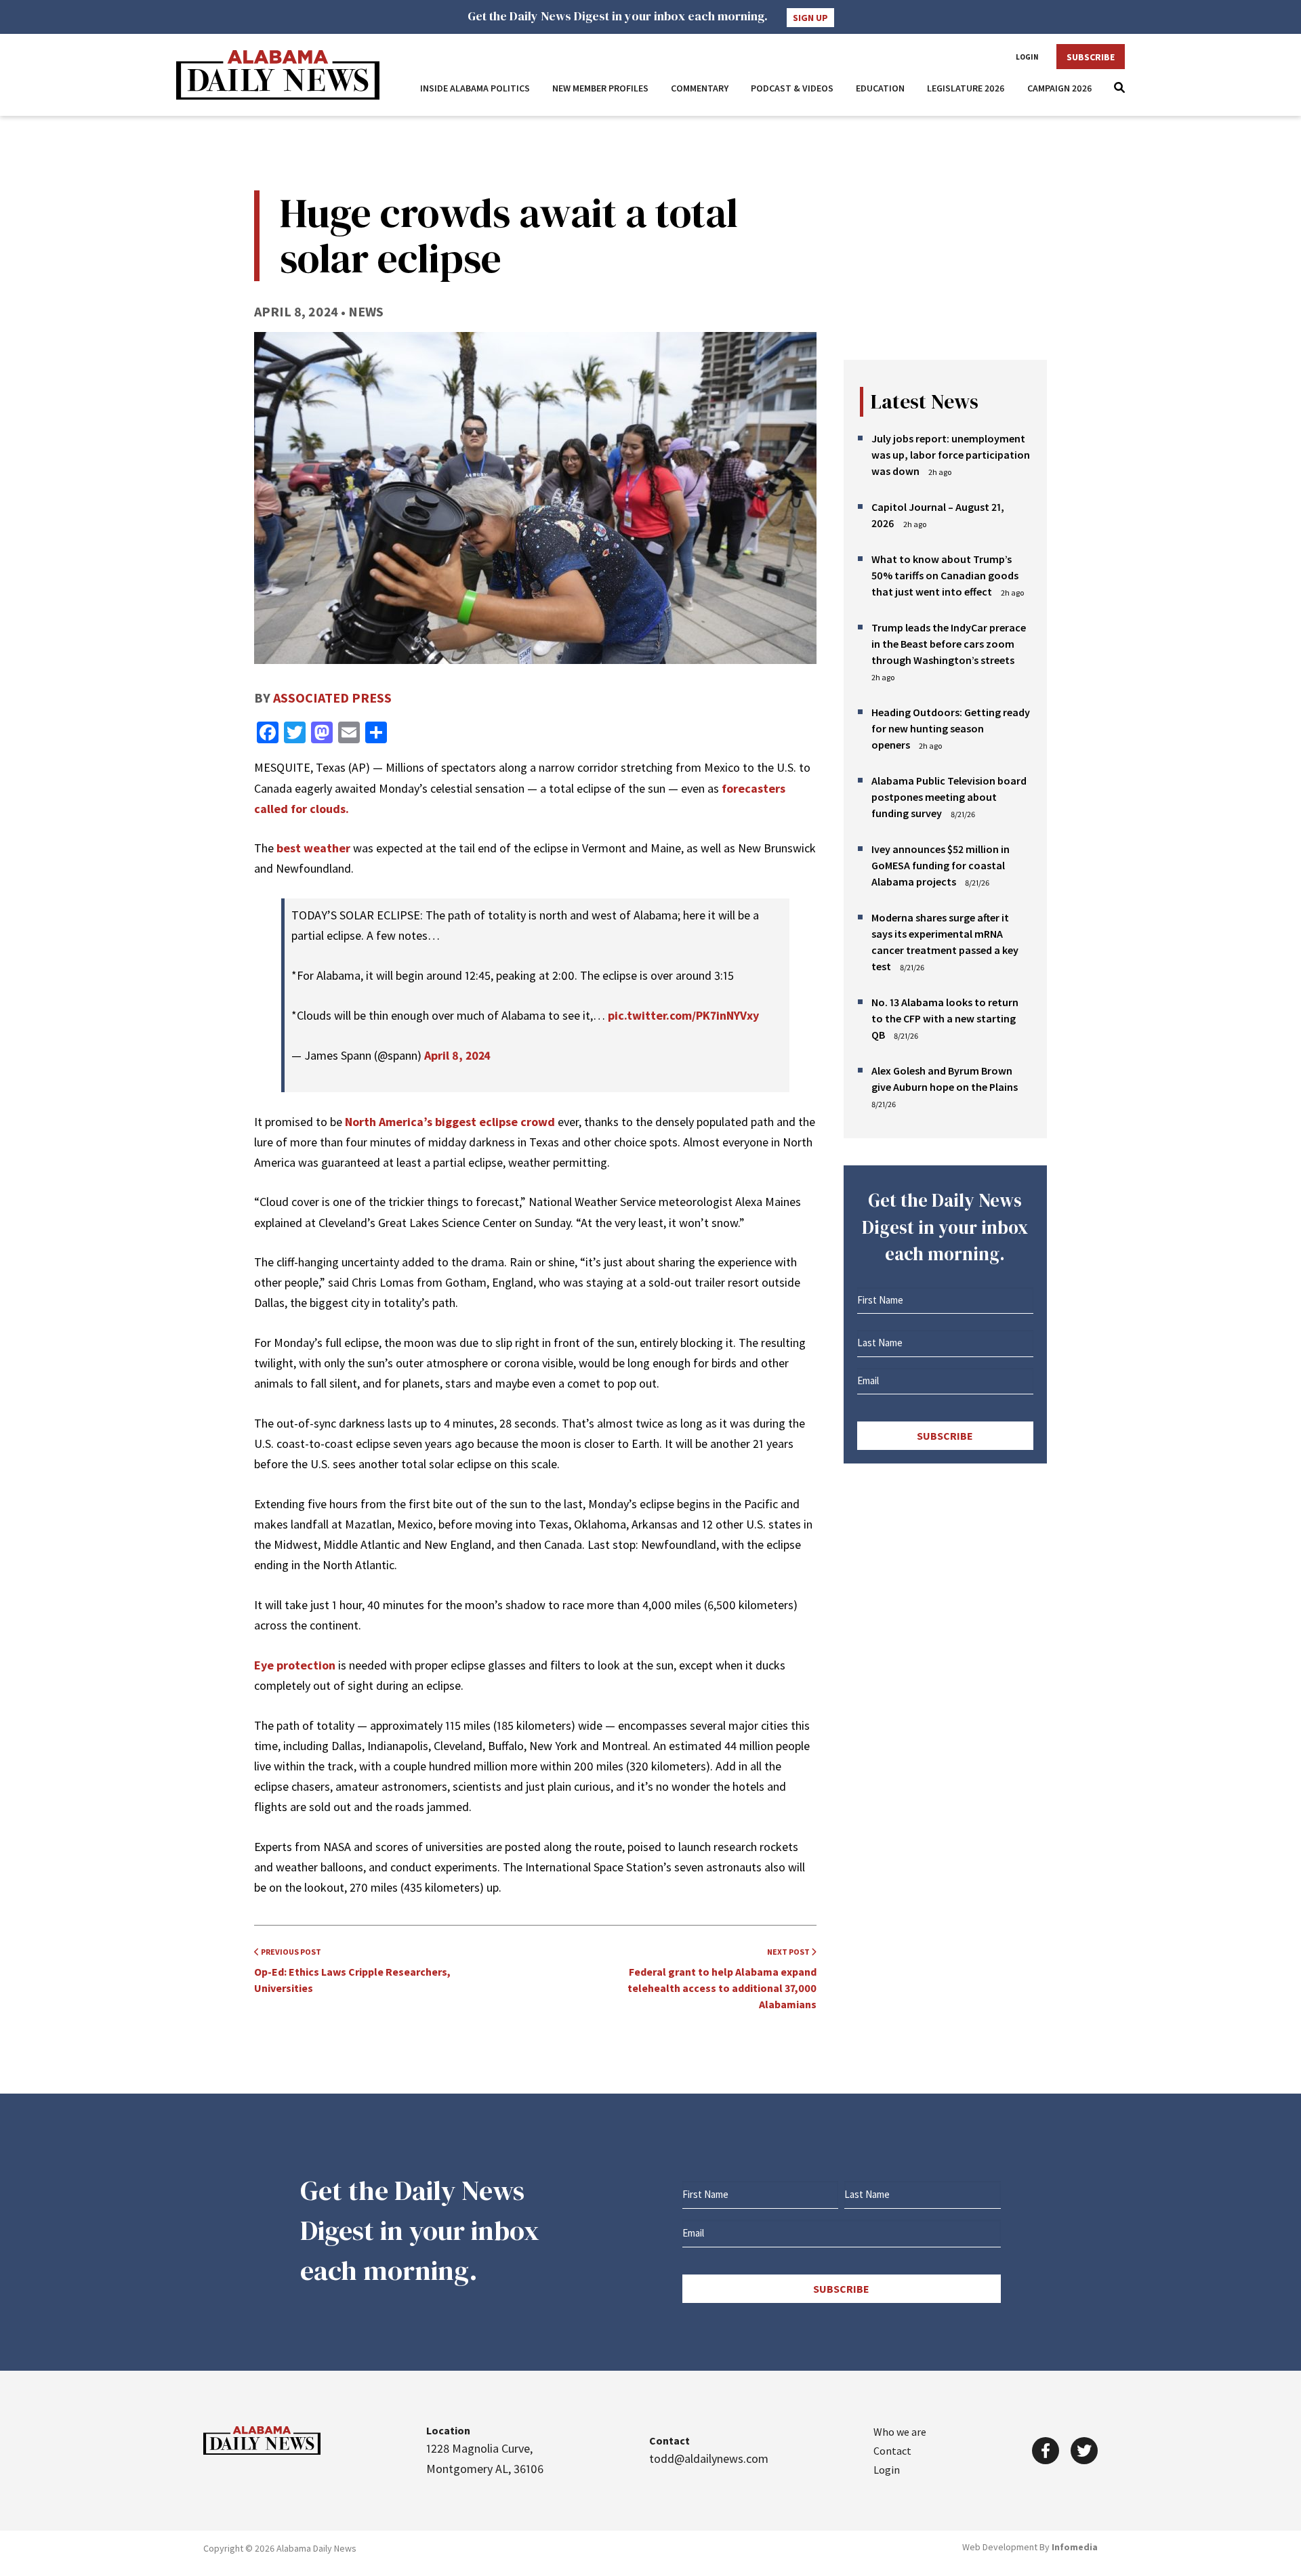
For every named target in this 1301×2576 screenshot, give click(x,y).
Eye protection (295, 1665)
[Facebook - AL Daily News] (1046, 2451)
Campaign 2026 (1060, 88)
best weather (313, 848)
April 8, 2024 (457, 1055)
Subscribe (1091, 57)
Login (1027, 57)
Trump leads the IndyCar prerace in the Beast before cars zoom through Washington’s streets (949, 644)
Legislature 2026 (966, 88)
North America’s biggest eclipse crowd (450, 1122)
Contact (892, 2451)
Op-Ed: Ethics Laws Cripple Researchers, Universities (352, 1971)
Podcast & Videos (792, 88)
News (366, 311)
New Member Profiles (600, 88)
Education (880, 88)
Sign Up (810, 18)
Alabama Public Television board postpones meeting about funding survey (949, 797)
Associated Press (332, 698)
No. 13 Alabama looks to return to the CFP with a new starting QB (945, 1018)
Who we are (900, 2432)
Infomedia (1075, 2547)
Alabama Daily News (278, 75)
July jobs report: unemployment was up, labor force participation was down (951, 455)
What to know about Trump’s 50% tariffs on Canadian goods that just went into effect (945, 575)
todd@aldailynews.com (709, 2458)
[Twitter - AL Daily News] (1084, 2451)
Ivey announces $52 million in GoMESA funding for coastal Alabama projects (941, 865)
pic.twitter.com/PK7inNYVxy (683, 1015)
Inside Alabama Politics (475, 88)
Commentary (700, 88)
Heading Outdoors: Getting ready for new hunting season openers (951, 728)
